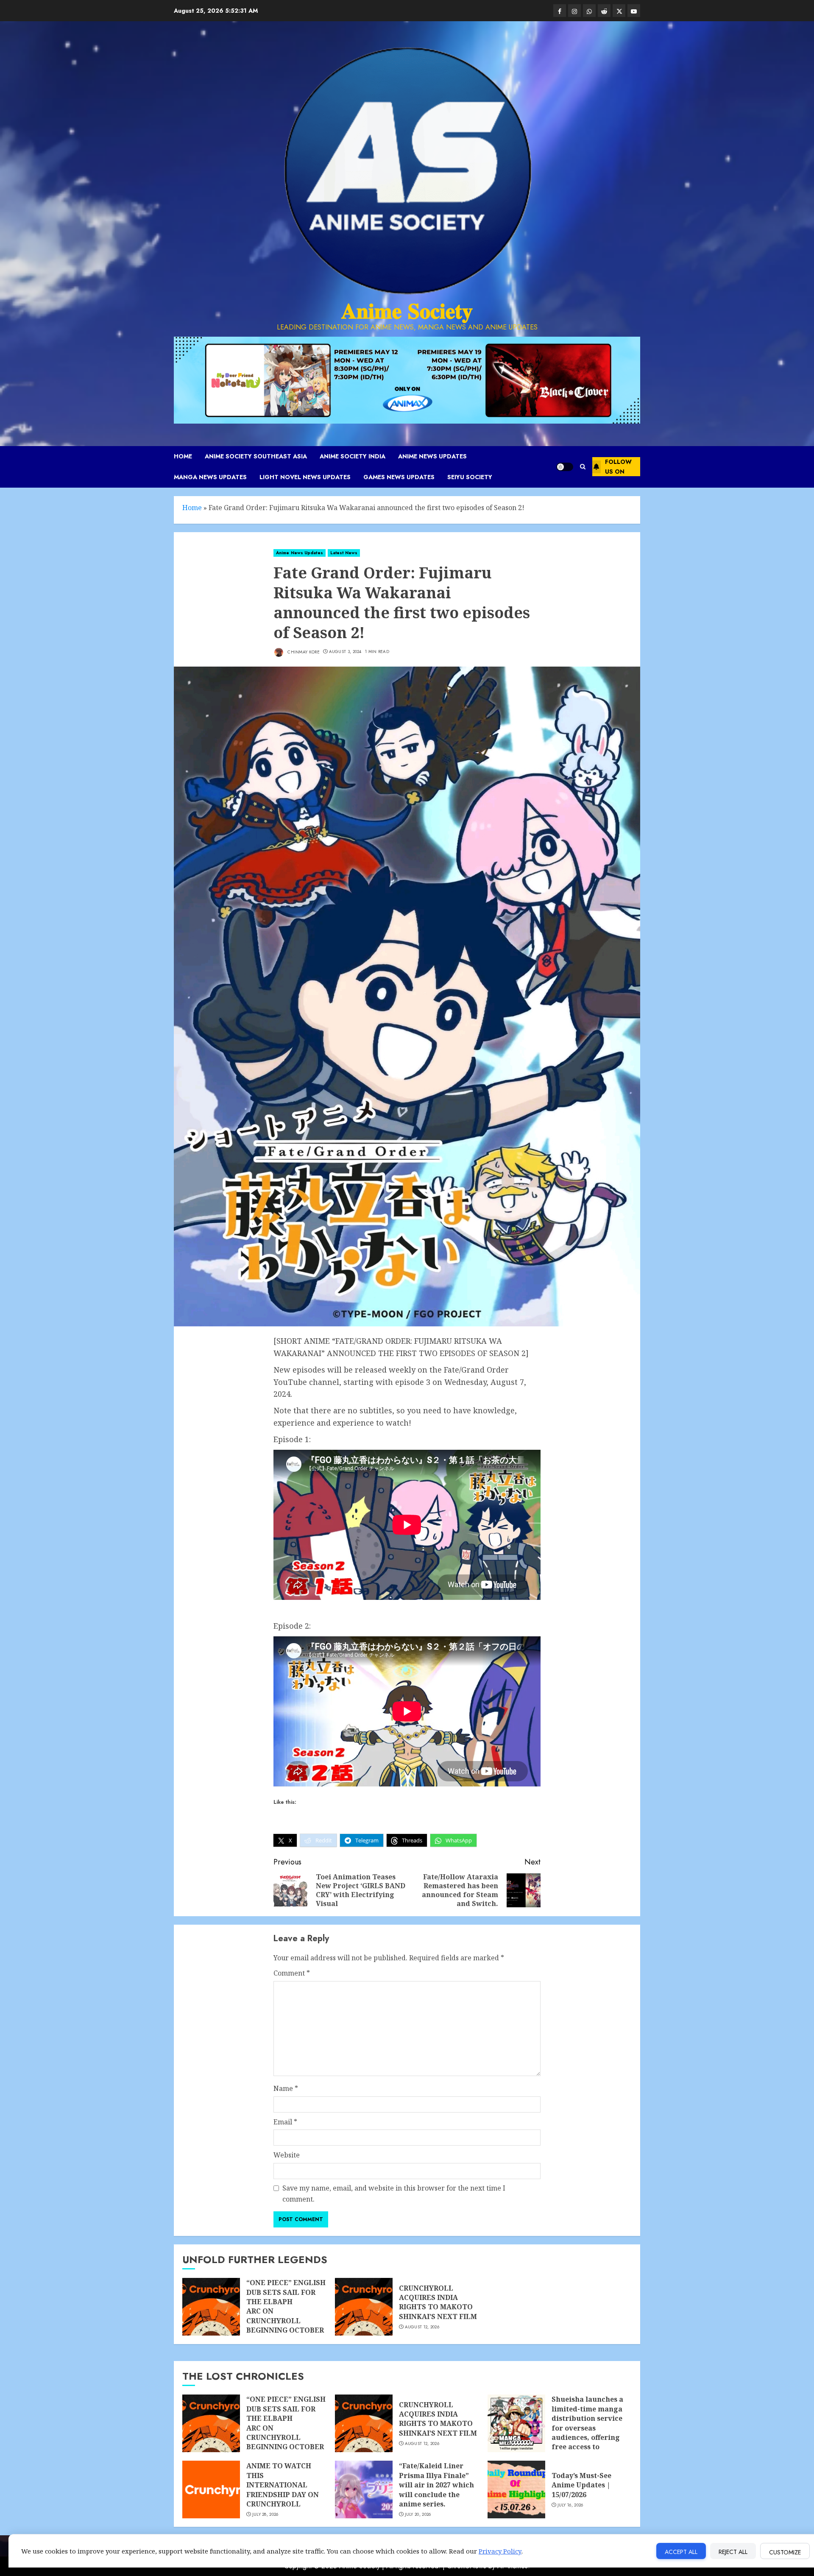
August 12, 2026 (422, 2327)
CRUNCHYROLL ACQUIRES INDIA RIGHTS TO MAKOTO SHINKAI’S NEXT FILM (438, 2302)
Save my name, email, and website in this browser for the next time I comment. (394, 2194)
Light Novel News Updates (305, 477)
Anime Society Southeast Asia (256, 456)
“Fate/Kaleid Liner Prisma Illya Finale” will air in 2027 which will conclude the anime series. (436, 2485)
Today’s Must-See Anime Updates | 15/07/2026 (581, 2485)
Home (183, 456)
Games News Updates (399, 477)
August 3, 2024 (345, 652)
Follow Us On (618, 466)
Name (286, 2088)
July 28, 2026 (265, 2515)
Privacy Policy (500, 2551)
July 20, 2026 (418, 2515)
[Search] (583, 467)
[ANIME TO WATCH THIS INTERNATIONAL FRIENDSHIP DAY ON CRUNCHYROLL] (211, 2489)
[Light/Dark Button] (565, 467)
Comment (292, 1973)
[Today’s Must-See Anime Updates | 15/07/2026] (516, 2489)
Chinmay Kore (303, 652)
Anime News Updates (432, 456)
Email (285, 2122)
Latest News (344, 553)
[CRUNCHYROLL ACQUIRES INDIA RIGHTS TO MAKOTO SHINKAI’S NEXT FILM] (364, 2307)
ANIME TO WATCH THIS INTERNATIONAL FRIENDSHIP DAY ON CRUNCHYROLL (283, 2485)
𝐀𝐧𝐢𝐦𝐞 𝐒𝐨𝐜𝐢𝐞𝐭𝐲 (407, 311)
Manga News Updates (210, 477)
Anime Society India (353, 456)
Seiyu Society (470, 477)
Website (287, 2155)
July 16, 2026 (570, 2505)
